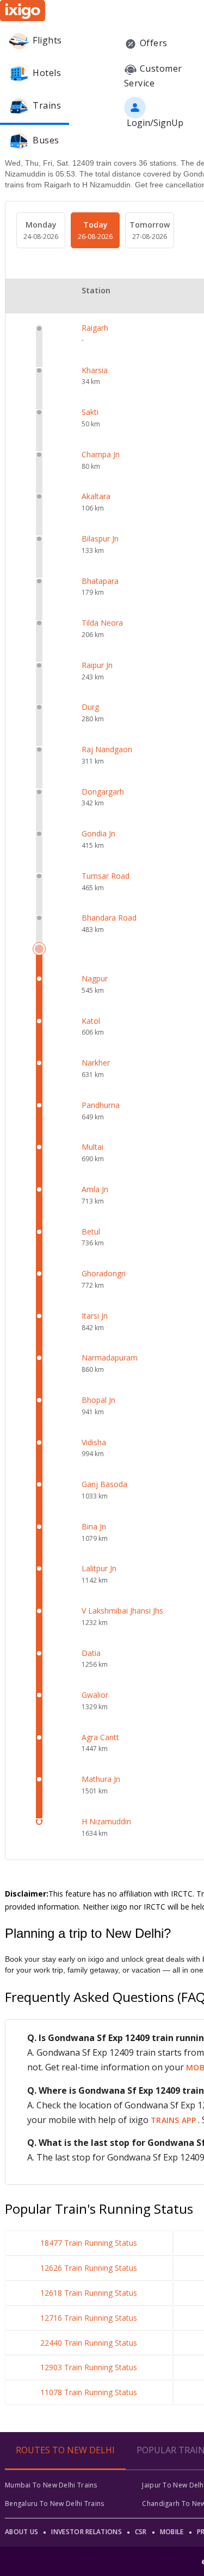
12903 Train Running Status (89, 2367)
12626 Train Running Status (89, 2268)
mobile (172, 2532)
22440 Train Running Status (89, 2343)
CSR (141, 2532)
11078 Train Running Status (89, 2392)
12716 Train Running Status (89, 2318)
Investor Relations (86, 2532)
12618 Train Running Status (89, 2293)
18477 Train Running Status (89, 2243)
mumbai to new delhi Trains (51, 2485)
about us (21, 2532)
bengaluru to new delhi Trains (55, 2503)
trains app (174, 2120)
